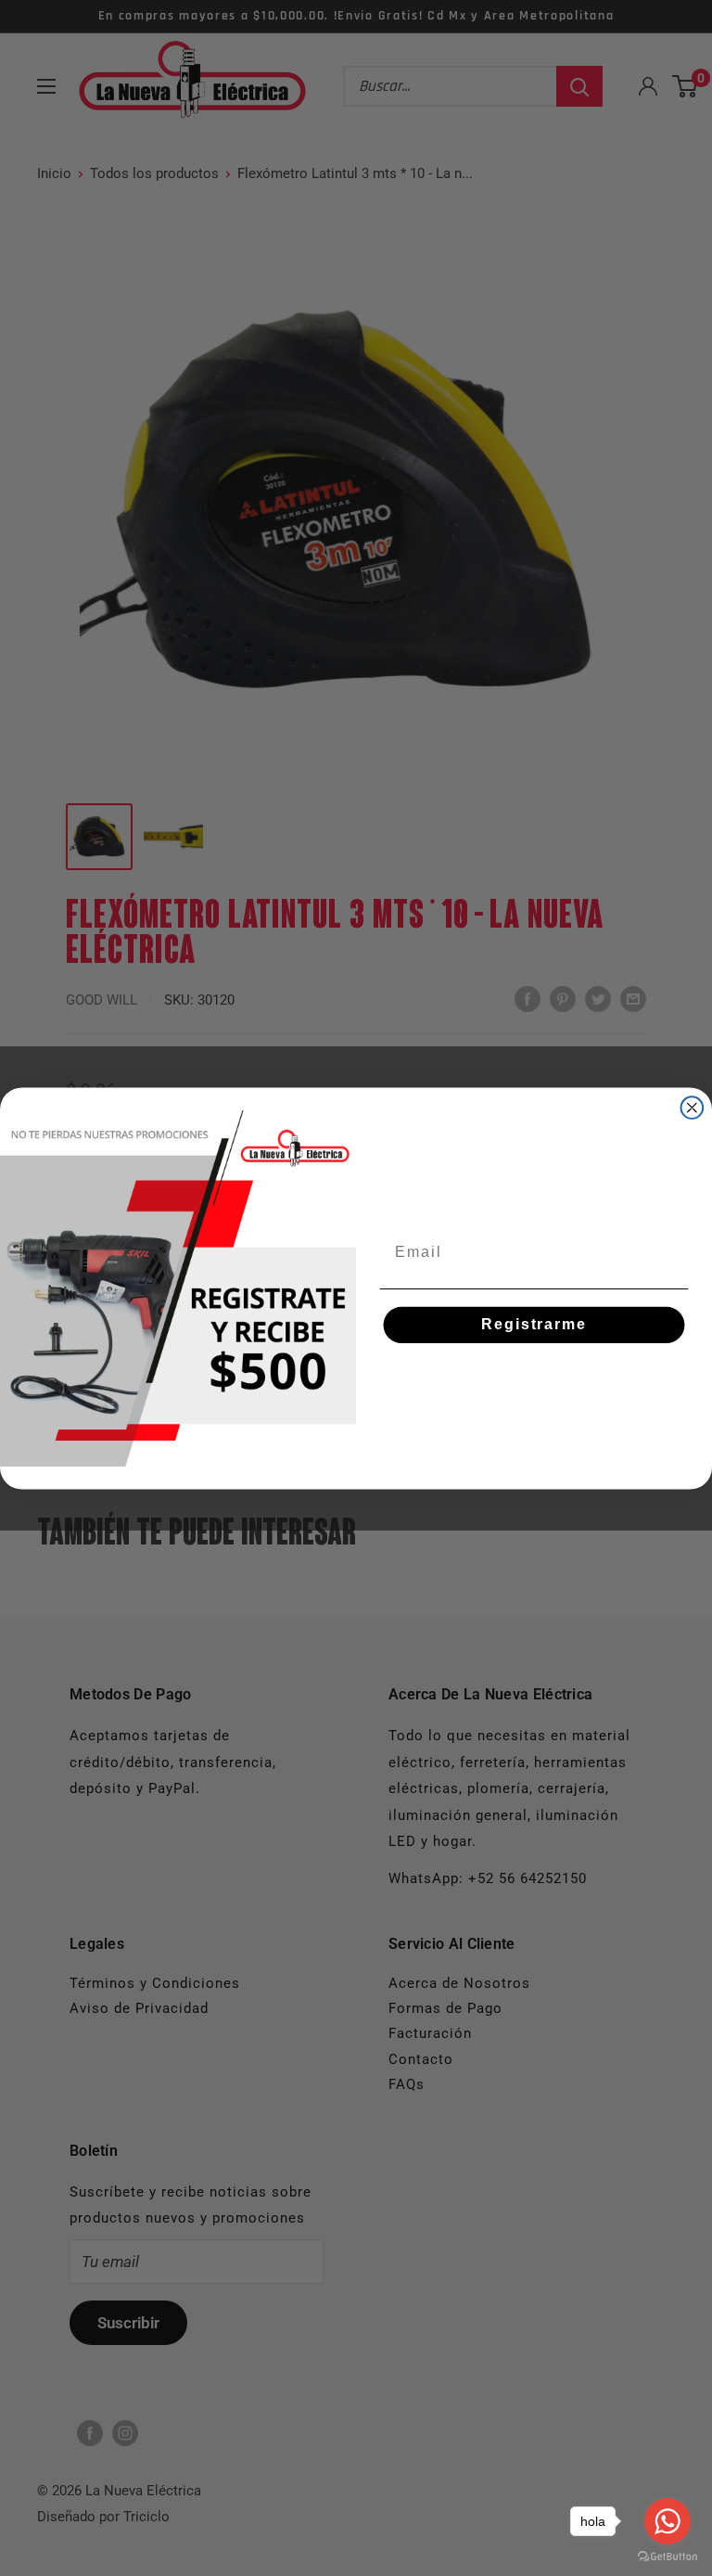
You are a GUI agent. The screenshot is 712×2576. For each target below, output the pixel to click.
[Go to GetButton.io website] (667, 2557)
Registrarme (534, 1324)
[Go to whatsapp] (667, 2521)
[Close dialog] (693, 1108)
